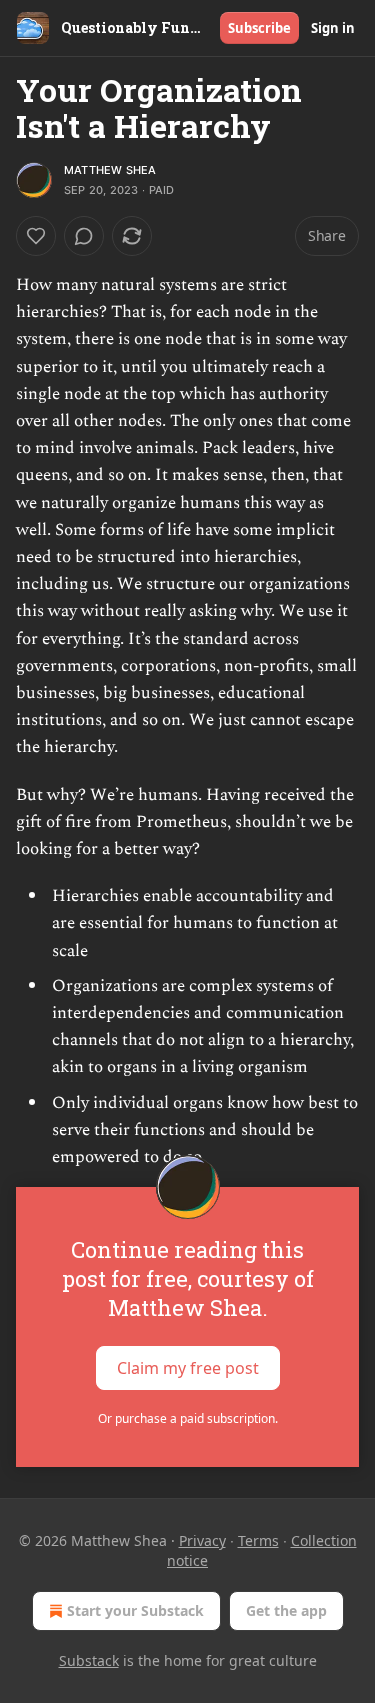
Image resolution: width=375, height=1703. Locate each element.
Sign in (333, 28)
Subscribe (259, 28)
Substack (89, 1660)
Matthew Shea (110, 170)
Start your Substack (135, 1610)
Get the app (286, 1610)
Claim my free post (188, 1368)
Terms (258, 1540)
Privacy (202, 1540)
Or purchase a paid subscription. (188, 1418)
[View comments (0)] (84, 236)
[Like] (36, 236)
